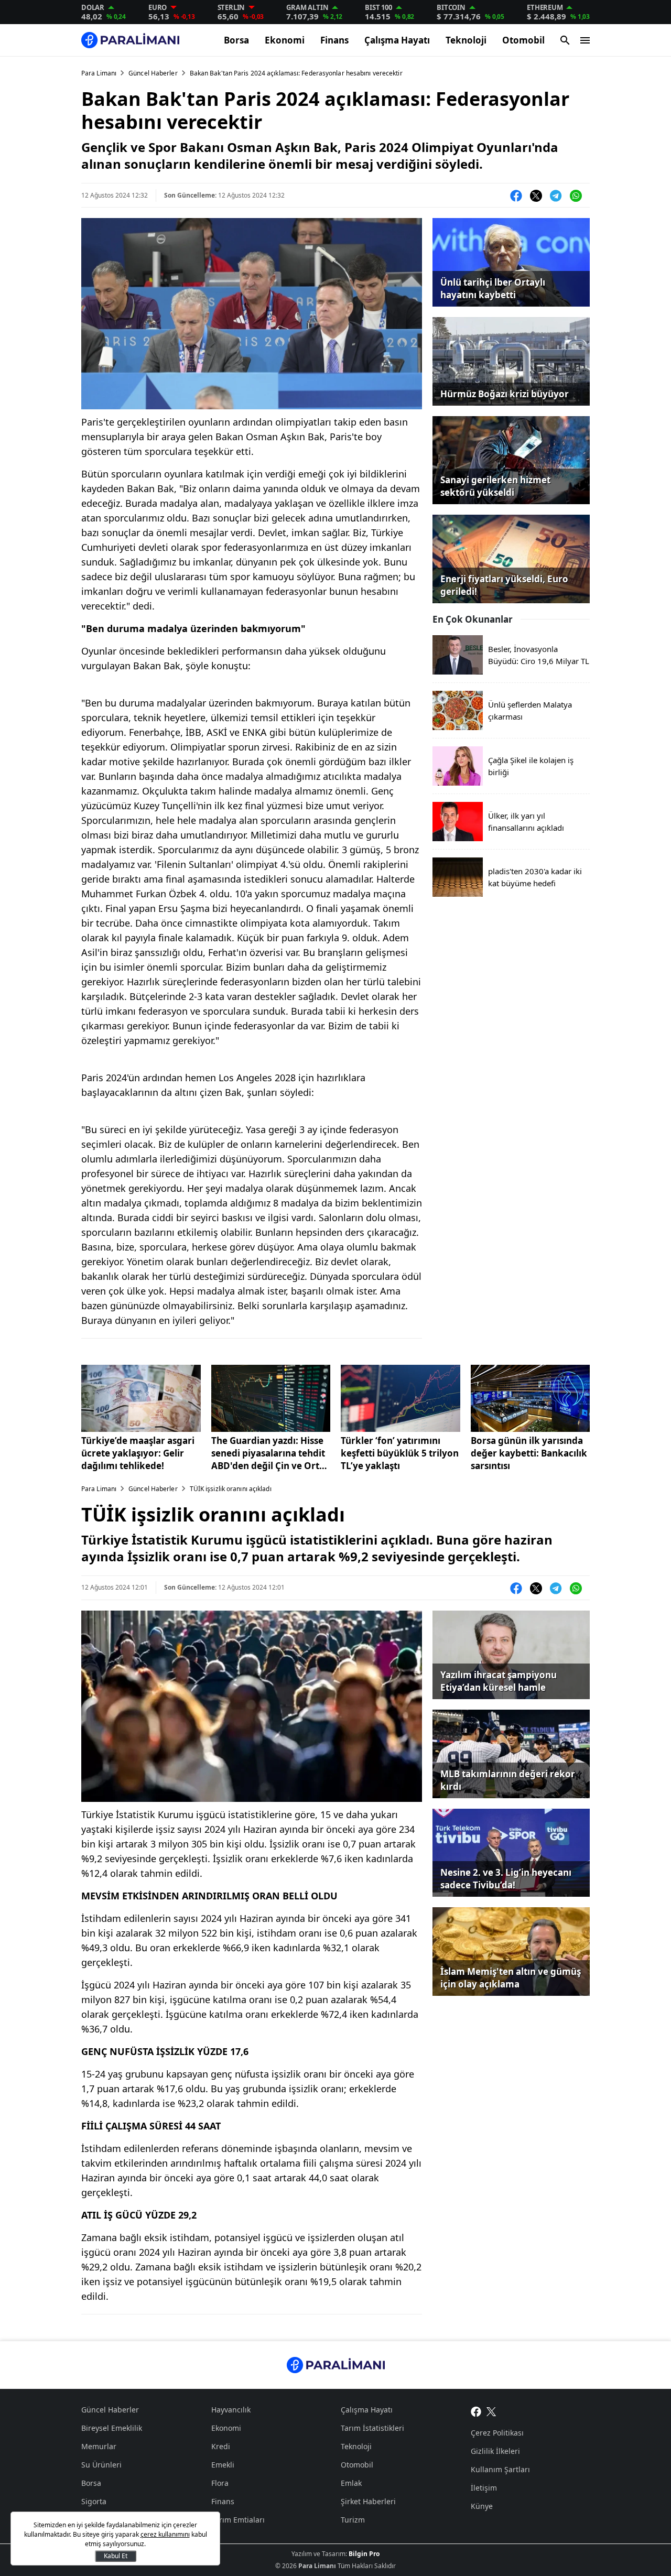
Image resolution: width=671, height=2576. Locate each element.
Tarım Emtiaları (238, 2520)
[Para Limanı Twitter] (491, 2411)
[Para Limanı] (130, 40)
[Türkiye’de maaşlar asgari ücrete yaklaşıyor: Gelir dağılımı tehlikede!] (141, 1398)
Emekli (223, 2465)
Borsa (236, 40)
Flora (220, 2483)
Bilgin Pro (364, 2554)
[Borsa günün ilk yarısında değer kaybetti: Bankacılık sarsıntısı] (531, 1398)
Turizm (353, 2520)
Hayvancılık (231, 2410)
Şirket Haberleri (368, 2501)
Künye (482, 2506)
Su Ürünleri (101, 2465)
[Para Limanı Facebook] (476, 2411)
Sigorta (94, 2501)
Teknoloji (466, 40)
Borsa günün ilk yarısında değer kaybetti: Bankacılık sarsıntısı (529, 1453)
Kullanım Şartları (500, 2469)
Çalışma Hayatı (397, 40)
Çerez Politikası (497, 2433)
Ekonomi (285, 40)
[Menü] (585, 40)
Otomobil (523, 40)
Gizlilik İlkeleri (495, 2451)
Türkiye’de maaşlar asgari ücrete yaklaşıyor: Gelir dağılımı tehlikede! (138, 1453)
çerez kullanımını (165, 2534)
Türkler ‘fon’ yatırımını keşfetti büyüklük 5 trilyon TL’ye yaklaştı (400, 1453)
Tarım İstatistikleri (372, 2428)
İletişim (484, 2488)
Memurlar (99, 2446)
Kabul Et (116, 2556)
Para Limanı (99, 73)
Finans (334, 40)
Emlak (351, 2483)
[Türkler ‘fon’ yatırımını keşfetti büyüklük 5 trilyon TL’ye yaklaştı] (401, 1398)
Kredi (221, 2446)
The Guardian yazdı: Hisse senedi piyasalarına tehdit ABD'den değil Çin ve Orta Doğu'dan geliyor (268, 1453)
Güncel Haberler (153, 73)
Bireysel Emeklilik (112, 2428)
